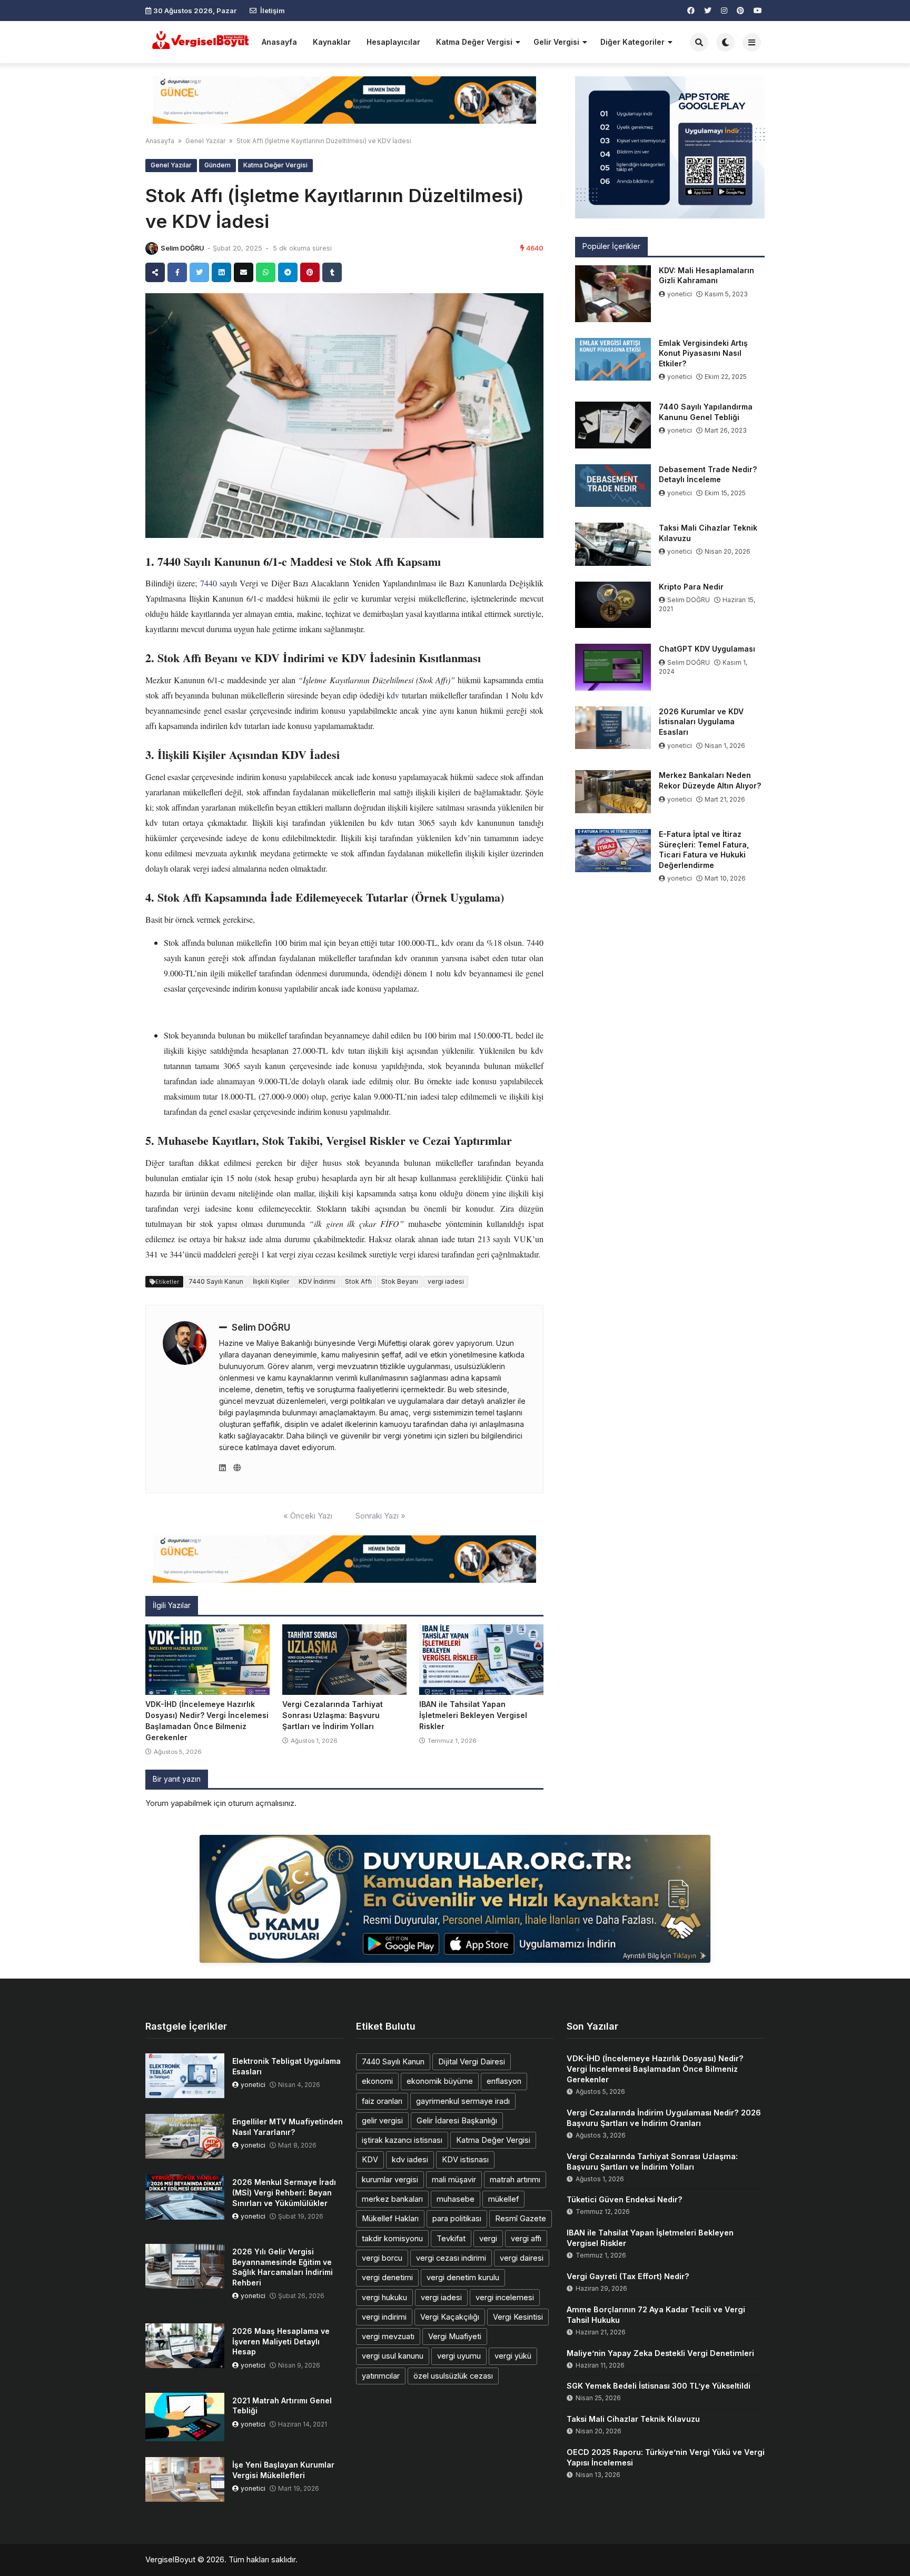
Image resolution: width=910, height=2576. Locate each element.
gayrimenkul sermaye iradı (463, 2101)
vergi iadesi (446, 1281)
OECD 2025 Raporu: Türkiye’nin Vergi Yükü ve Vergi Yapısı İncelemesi (666, 2457)
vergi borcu (382, 2258)
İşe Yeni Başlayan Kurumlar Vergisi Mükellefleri (283, 2470)
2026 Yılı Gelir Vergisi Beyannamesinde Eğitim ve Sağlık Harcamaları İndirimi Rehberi (283, 2267)
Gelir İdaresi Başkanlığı (457, 2120)
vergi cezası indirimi (451, 2258)
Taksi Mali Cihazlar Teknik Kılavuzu (708, 533)
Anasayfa (279, 42)
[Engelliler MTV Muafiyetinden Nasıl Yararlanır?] (185, 2136)
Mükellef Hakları (390, 2218)
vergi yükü (513, 2356)
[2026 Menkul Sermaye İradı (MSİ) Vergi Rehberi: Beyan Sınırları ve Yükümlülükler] (185, 2197)
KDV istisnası (465, 2159)
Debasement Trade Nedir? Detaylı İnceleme (708, 475)
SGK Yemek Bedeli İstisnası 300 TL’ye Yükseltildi (659, 2386)
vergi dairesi (522, 2258)
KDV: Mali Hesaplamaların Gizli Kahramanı (706, 276)
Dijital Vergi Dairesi (472, 2061)
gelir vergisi (382, 2120)
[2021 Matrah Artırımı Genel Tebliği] (185, 2417)
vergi (488, 2238)
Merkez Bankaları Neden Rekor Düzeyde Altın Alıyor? (710, 780)
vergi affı (526, 2238)
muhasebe (456, 2199)
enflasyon (504, 2081)
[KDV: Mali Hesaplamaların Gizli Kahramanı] (613, 294)
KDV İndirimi (317, 1281)
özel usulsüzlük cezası (453, 2376)
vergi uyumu (459, 2356)
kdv (393, 695)
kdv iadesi (410, 2159)
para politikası (457, 2218)
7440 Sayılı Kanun (216, 1281)
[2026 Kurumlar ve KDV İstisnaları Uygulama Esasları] (613, 728)
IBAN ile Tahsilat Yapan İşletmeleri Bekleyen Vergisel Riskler (473, 1715)
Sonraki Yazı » (380, 1516)
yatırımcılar (381, 2376)
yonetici (680, 294)
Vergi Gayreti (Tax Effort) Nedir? (628, 2276)
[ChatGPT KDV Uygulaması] (613, 667)
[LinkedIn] (222, 1468)
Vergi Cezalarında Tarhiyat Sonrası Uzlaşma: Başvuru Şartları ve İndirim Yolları (333, 1715)
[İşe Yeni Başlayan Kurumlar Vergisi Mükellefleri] (185, 2479)
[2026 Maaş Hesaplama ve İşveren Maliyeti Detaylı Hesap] (185, 2346)
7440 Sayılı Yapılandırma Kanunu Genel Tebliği (706, 412)
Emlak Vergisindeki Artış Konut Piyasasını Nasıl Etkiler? (703, 353)
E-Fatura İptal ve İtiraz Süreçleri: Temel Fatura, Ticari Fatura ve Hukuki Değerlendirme (704, 850)
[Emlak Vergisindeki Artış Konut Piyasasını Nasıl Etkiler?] (613, 360)
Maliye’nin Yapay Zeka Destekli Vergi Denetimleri (660, 2353)
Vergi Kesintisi (518, 2317)
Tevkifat (451, 2238)
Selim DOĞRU (182, 248)
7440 (209, 583)
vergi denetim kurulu (463, 2277)
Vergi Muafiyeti (455, 2336)
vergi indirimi (384, 2317)
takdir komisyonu (392, 2238)
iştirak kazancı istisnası (402, 2140)
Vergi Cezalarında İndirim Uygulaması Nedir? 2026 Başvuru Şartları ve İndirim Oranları (664, 2118)
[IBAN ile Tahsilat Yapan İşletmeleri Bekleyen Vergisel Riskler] (481, 1660)
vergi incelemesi (505, 2297)
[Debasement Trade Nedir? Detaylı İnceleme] (613, 486)
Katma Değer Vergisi (474, 42)
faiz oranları (382, 2101)
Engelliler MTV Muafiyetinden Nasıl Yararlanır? (288, 2127)
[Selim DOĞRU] (152, 248)
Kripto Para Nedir (691, 587)
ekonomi (377, 2081)
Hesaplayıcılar (393, 42)
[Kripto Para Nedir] (613, 605)
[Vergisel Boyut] (200, 41)
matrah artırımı (515, 2179)
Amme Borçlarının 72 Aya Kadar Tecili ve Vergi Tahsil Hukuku (656, 2315)
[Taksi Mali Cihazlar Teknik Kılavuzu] (613, 544)
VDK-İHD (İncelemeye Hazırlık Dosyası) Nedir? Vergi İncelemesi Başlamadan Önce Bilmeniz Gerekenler (655, 2069)
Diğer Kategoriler (632, 42)
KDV (370, 2159)
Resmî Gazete (521, 2218)
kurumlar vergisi (390, 2179)
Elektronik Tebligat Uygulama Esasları (286, 2066)
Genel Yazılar (205, 141)
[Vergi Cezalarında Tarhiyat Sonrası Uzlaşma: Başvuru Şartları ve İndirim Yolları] (344, 1660)
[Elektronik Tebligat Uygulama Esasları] (185, 2076)
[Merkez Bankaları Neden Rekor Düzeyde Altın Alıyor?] (613, 792)
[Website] (237, 1468)
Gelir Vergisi (556, 42)
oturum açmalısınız (261, 1803)
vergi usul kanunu (393, 2356)
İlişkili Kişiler (271, 1281)
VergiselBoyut (170, 2559)
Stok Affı (358, 1281)
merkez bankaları (392, 2199)
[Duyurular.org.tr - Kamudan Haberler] (455, 1899)
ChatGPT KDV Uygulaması (707, 649)
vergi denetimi (387, 2277)
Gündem (217, 165)
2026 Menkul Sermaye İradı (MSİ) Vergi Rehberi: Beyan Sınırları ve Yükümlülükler (284, 2192)
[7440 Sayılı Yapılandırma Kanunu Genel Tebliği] (613, 425)
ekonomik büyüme (440, 2081)
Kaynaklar (332, 42)
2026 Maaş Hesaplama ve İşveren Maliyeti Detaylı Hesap (281, 2341)
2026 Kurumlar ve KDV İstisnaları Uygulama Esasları (701, 722)
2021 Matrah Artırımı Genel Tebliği (282, 2406)
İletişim (273, 11)
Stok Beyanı (400, 1281)
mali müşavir (454, 2179)
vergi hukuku (384, 2297)
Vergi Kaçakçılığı (450, 2317)
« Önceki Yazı (308, 1516)
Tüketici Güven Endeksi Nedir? (625, 2199)
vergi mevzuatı (388, 2336)
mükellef (503, 2199)
